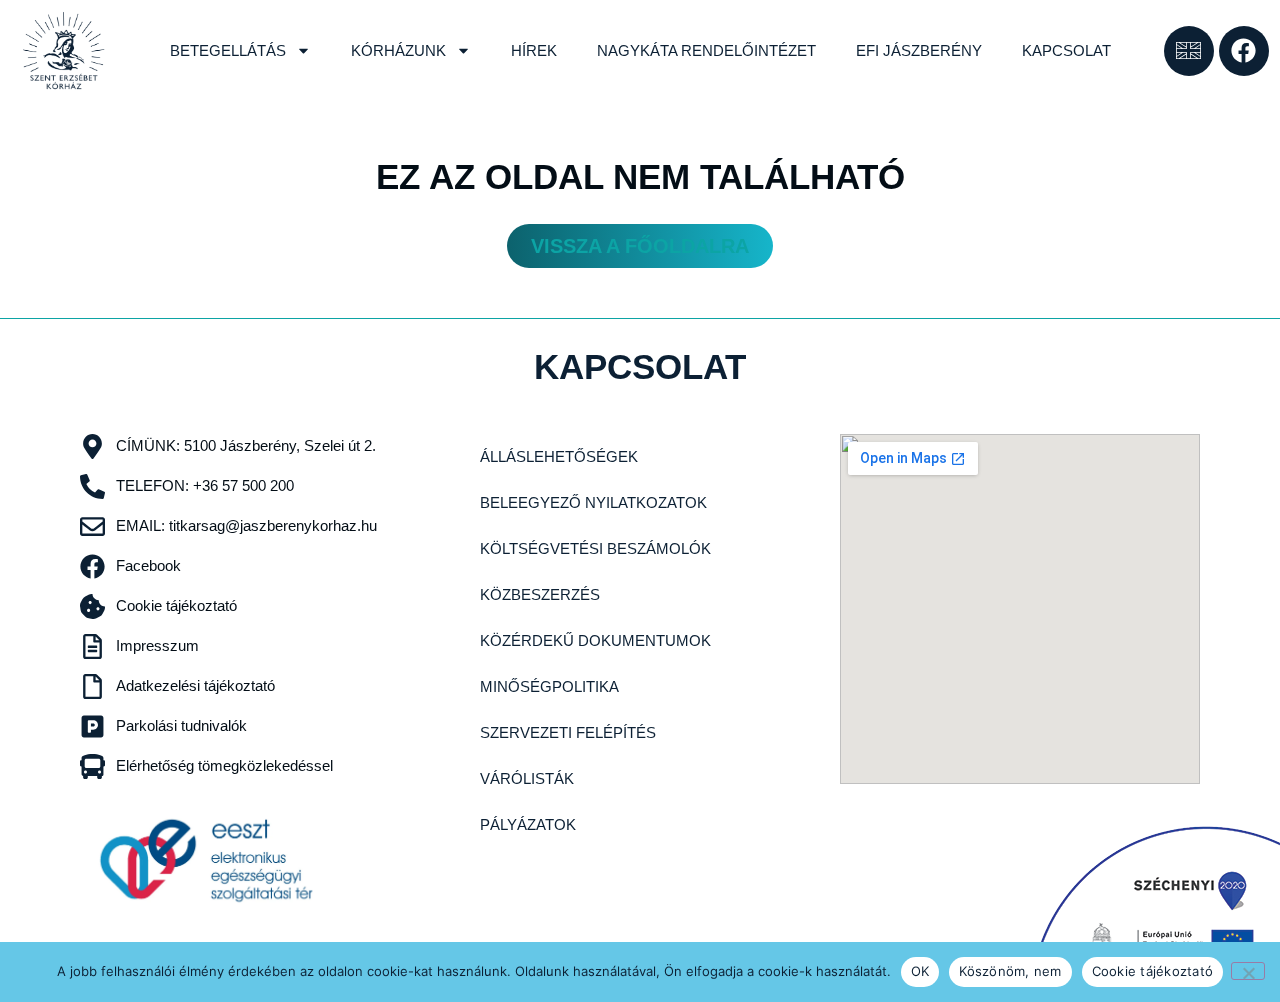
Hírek (534, 50)
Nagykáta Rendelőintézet (706, 50)
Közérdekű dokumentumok (595, 640)
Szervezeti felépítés (568, 732)
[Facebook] (1244, 51)
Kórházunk (398, 50)
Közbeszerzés (540, 594)
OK (920, 971)
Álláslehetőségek (559, 456)
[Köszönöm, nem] (1248, 971)
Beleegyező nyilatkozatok (593, 502)
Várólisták (527, 778)
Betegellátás (228, 50)
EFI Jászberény (919, 50)
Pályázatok (528, 824)
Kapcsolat (1066, 50)
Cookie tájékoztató (1153, 971)
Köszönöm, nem (1010, 971)
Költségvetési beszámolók (595, 548)
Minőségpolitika (549, 686)
